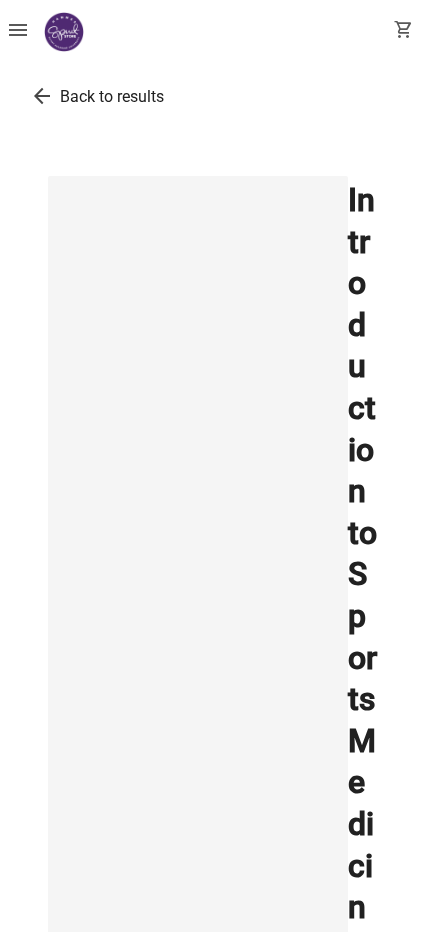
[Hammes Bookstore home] (64, 32)
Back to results (112, 96)
